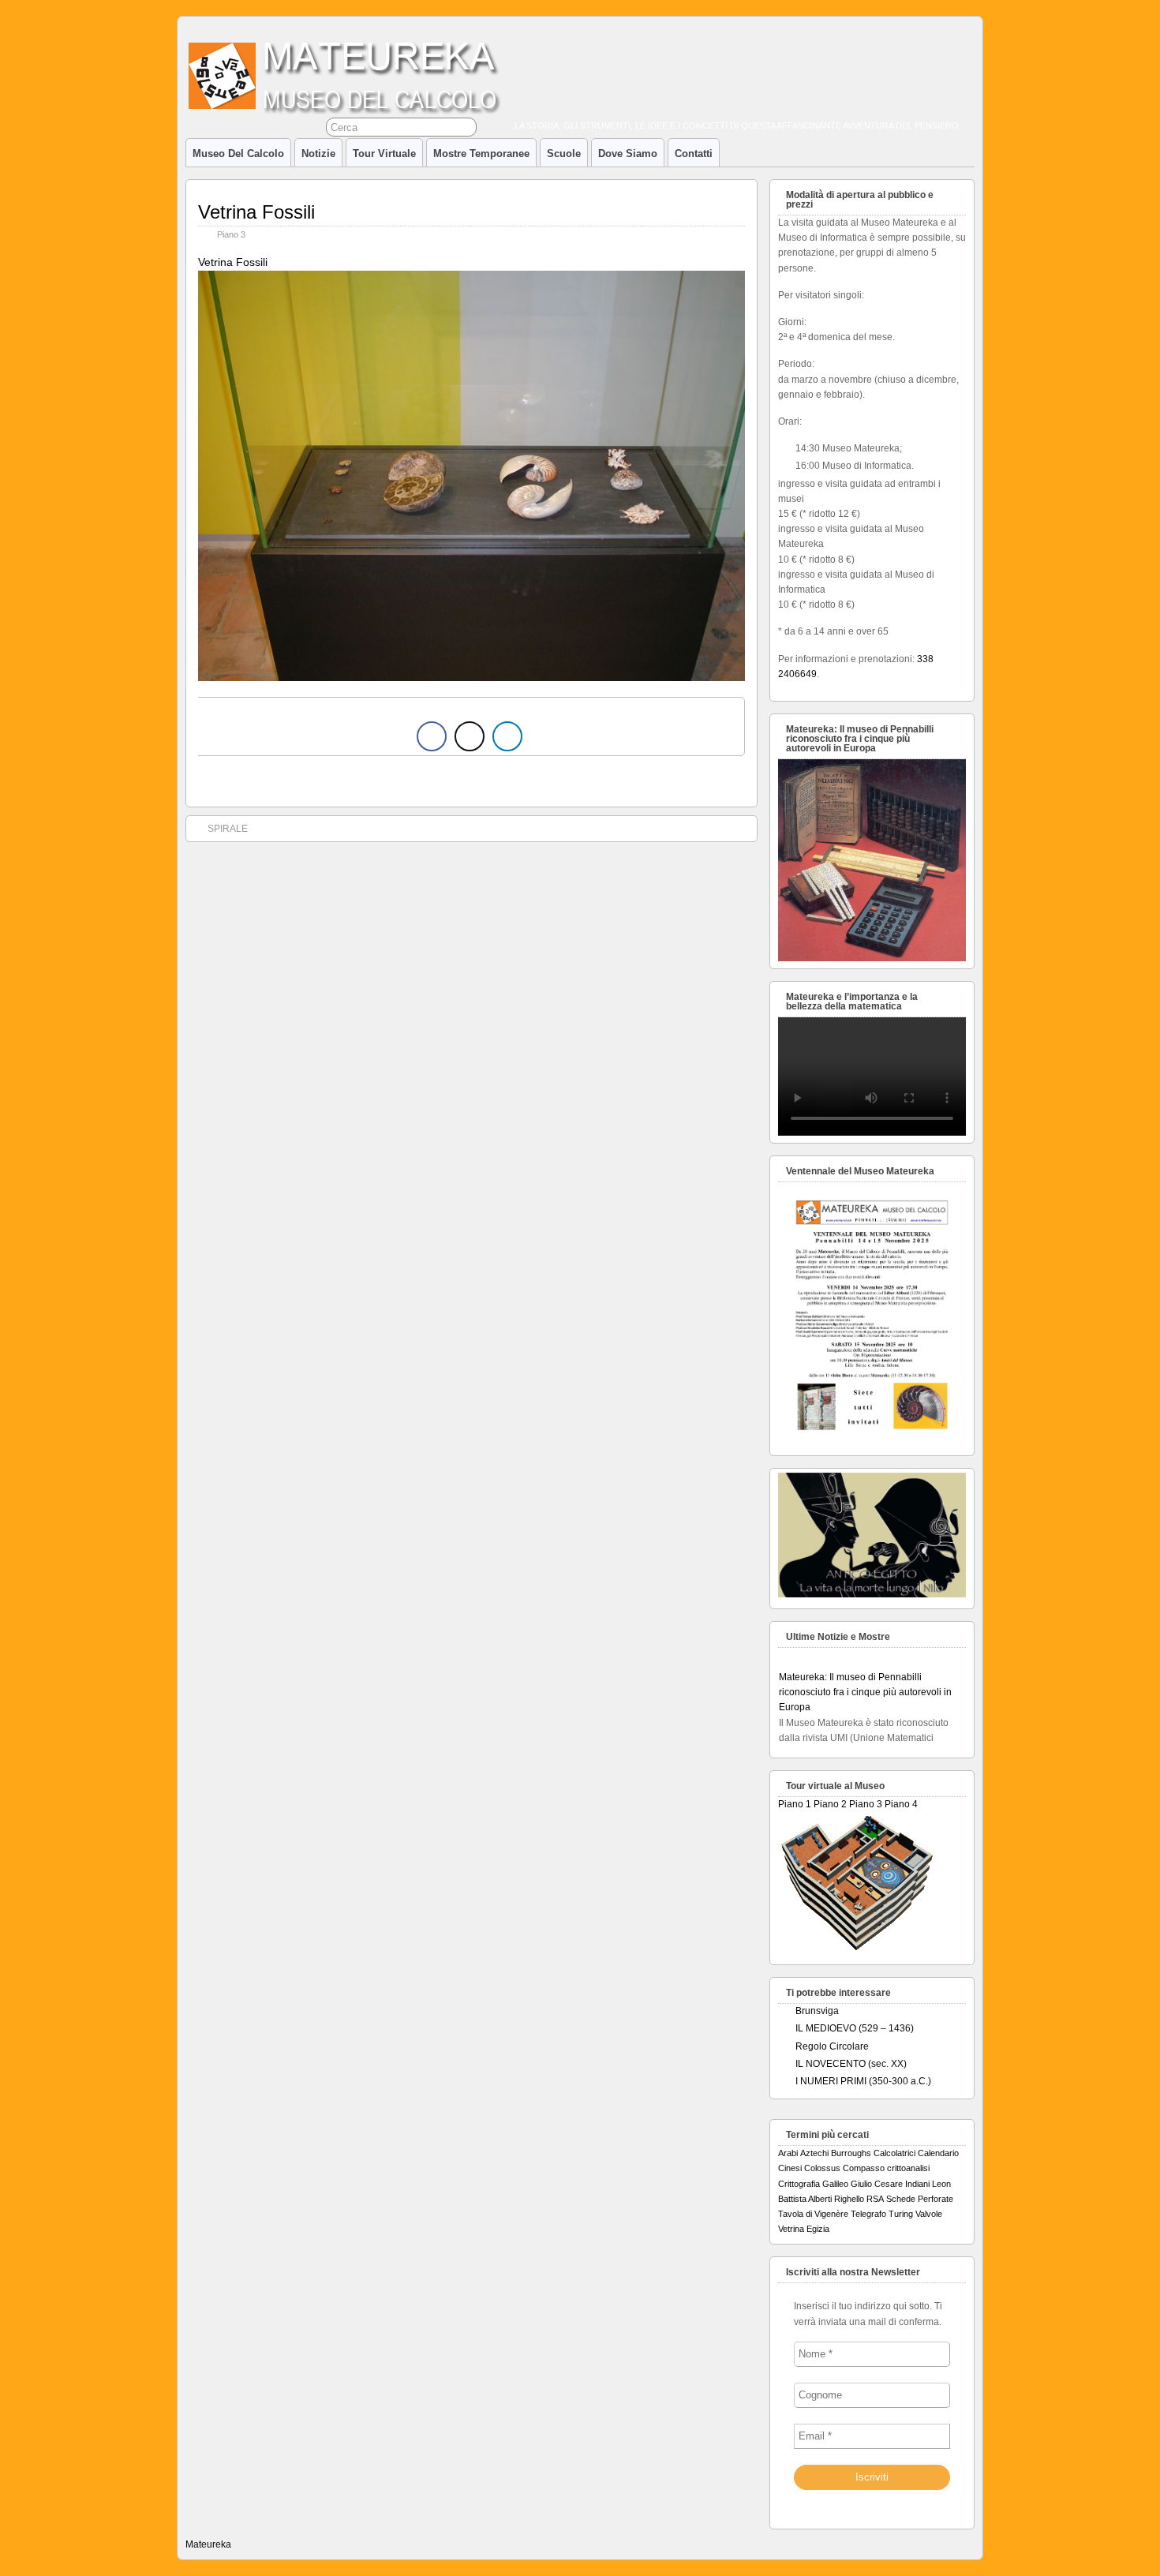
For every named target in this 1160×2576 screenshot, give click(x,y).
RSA (875, 2199)
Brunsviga (817, 2011)
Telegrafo (868, 2214)
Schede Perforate (920, 2199)
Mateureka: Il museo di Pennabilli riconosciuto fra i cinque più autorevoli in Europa (865, 1678)
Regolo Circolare (832, 2046)
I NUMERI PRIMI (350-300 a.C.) (863, 2081)
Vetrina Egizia (804, 2229)
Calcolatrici (894, 2153)
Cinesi (790, 2168)
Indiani (917, 2184)
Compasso (864, 2168)
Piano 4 (901, 1804)
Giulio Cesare (877, 2184)
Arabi (788, 2153)
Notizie (318, 154)
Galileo (835, 2184)
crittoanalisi (908, 2168)
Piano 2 (830, 1804)
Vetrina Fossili (256, 212)
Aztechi (814, 2153)
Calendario (938, 2153)
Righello (849, 2199)
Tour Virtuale (384, 154)
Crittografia (799, 2184)
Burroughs (851, 2153)
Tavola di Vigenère (813, 2214)
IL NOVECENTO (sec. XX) (851, 2064)
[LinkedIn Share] (507, 736)
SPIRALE (228, 829)
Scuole (564, 154)
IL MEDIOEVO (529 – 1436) (855, 2028)
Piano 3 (231, 234)
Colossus (822, 2168)
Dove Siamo (628, 154)
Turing (901, 2214)
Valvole (929, 2214)
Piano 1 (795, 1804)
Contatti (694, 154)
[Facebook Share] (432, 736)
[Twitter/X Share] (470, 736)
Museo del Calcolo (238, 154)
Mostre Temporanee (481, 154)
